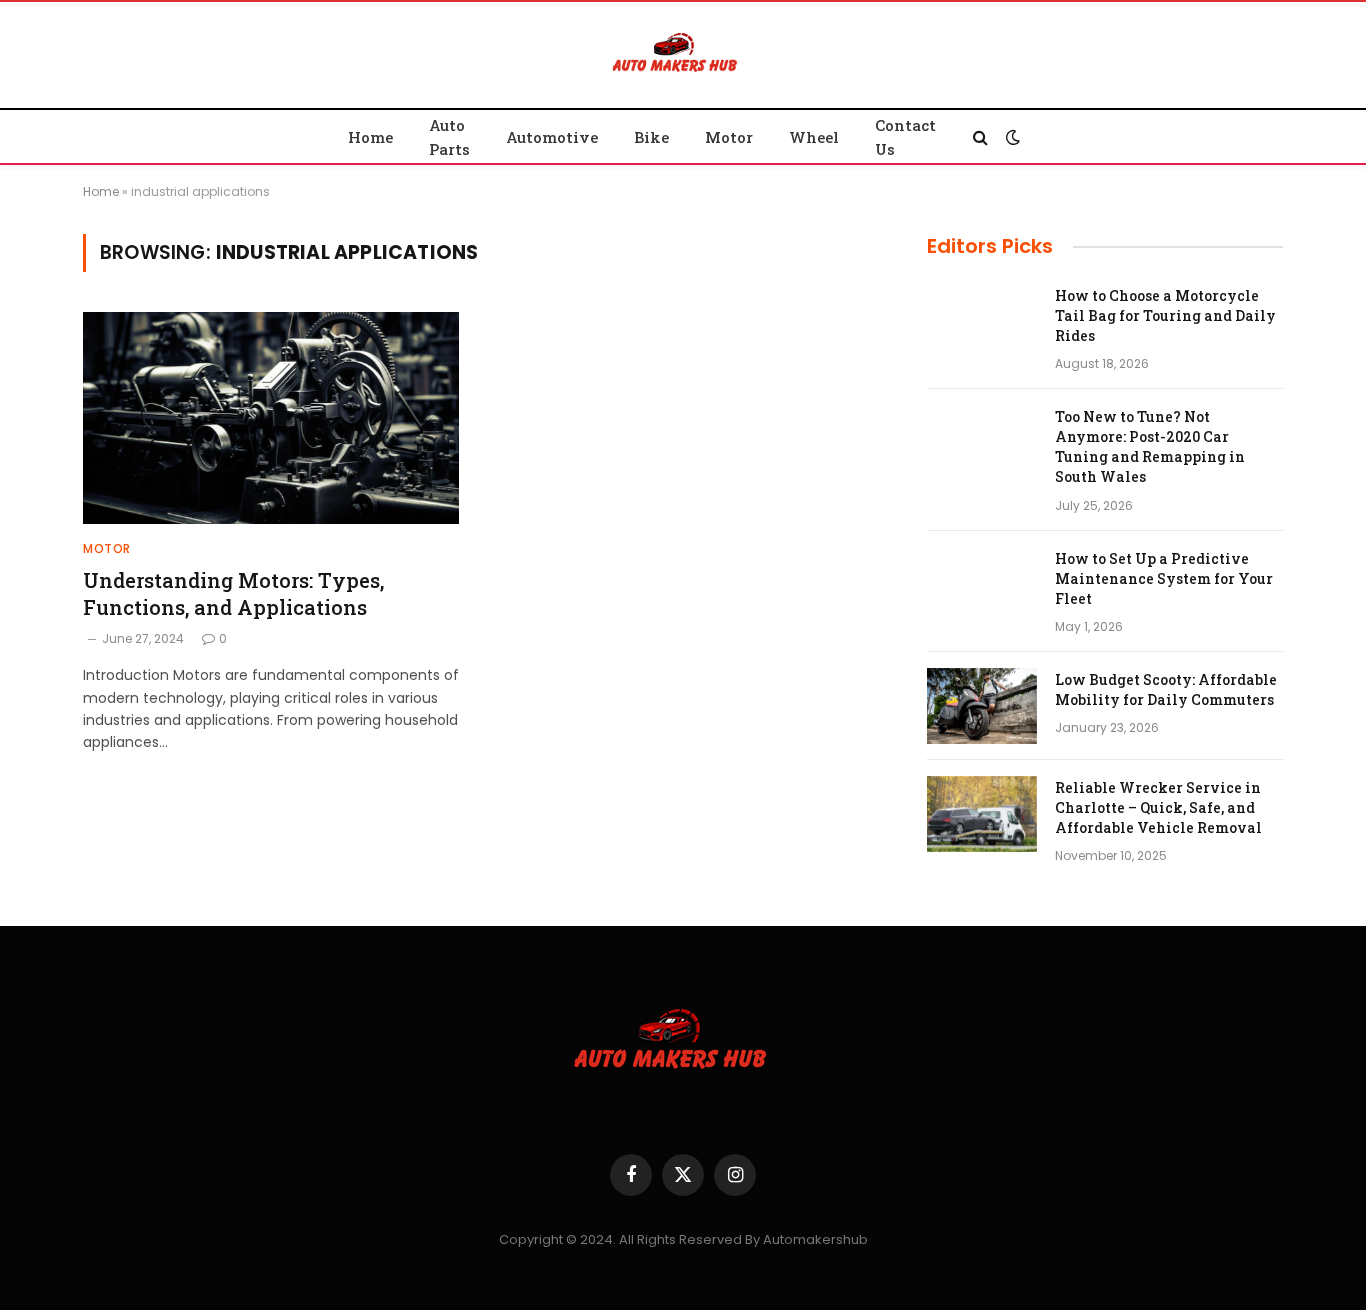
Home (370, 137)
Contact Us (905, 137)
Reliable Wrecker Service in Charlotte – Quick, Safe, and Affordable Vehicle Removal (1158, 807)
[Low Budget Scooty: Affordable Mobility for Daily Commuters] (982, 706)
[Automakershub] (683, 60)
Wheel (814, 137)
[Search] (980, 136)
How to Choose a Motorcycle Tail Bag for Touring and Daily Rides (1165, 315)
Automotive (552, 137)
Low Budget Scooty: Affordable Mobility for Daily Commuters (1166, 689)
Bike (651, 137)
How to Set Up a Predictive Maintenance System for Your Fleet (1164, 578)
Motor (729, 137)
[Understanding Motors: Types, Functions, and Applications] (271, 418)
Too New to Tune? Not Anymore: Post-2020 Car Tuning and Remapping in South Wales (1150, 446)
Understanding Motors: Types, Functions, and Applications (233, 593)
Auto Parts (449, 137)
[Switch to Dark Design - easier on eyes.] (1011, 137)
